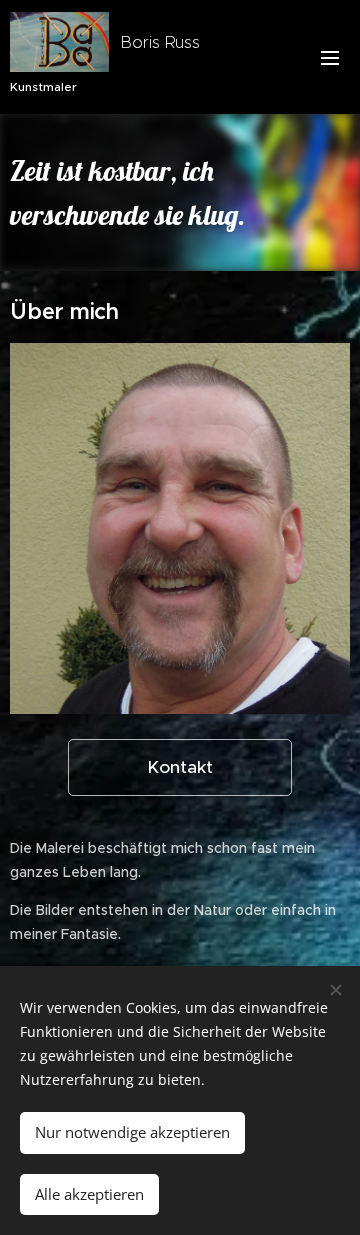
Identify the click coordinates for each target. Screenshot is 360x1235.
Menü (330, 57)
